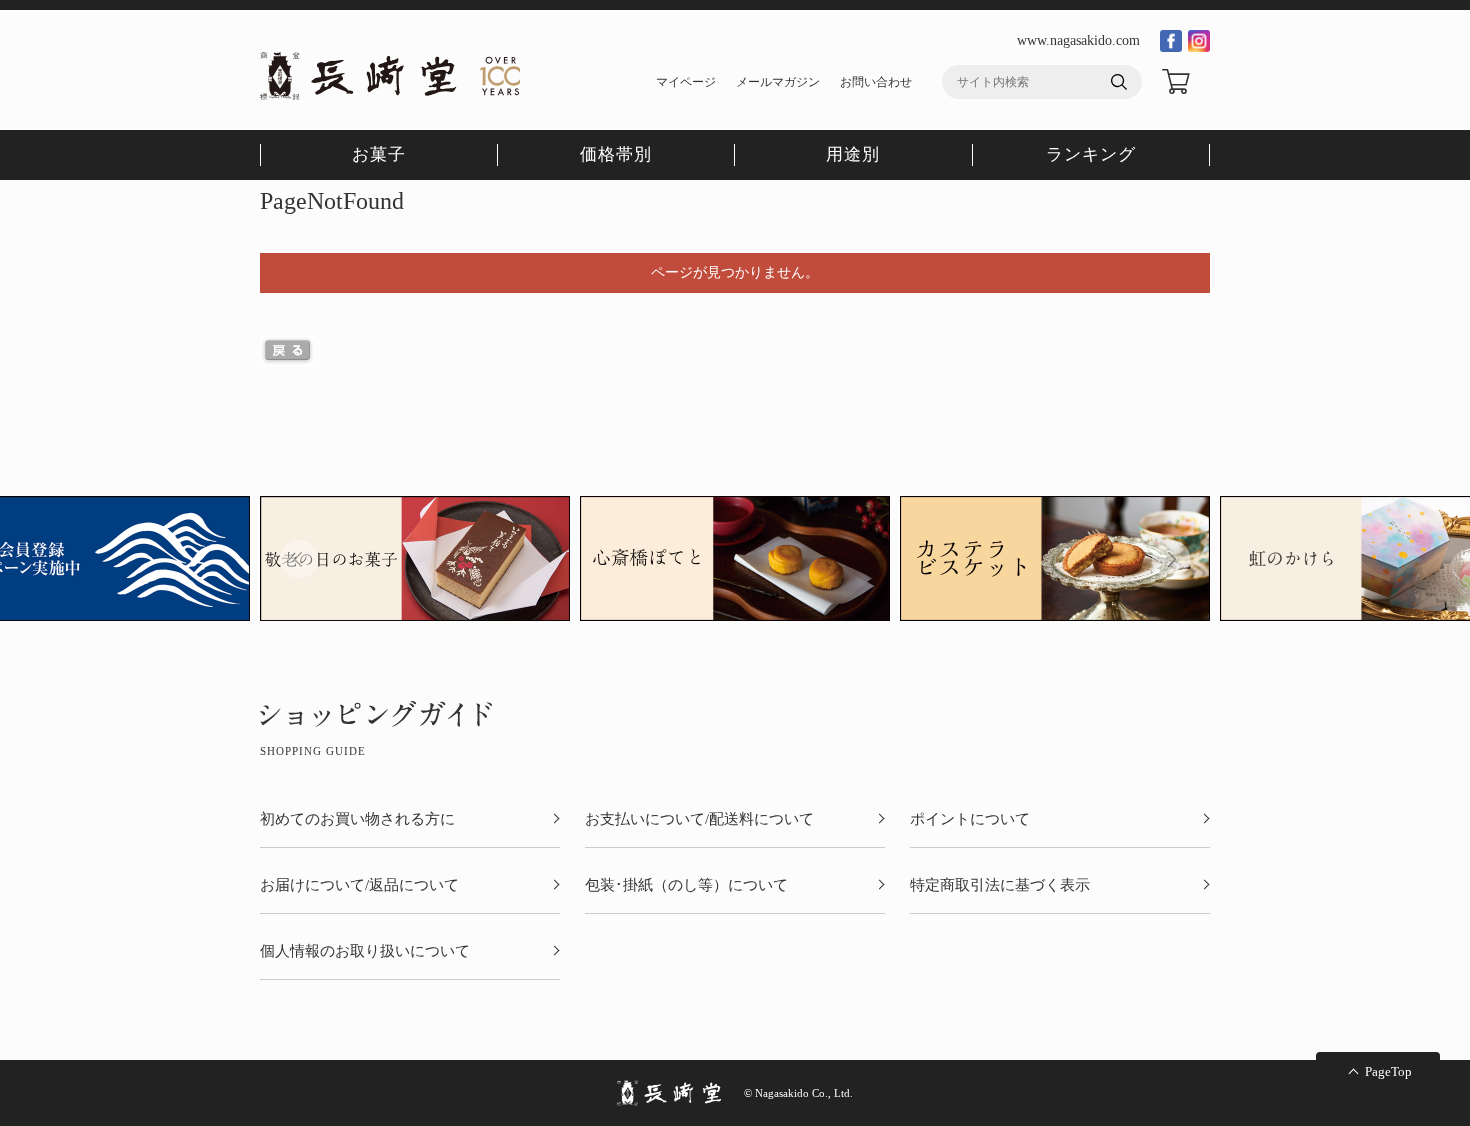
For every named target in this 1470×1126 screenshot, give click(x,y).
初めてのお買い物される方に (357, 819)
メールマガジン (778, 82)
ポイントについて (970, 819)
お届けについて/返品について (359, 885)
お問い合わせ (876, 82)
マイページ (686, 82)
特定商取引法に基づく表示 (1000, 885)
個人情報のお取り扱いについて (365, 951)
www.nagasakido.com (1078, 40)
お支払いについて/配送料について (699, 819)
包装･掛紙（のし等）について (686, 885)
